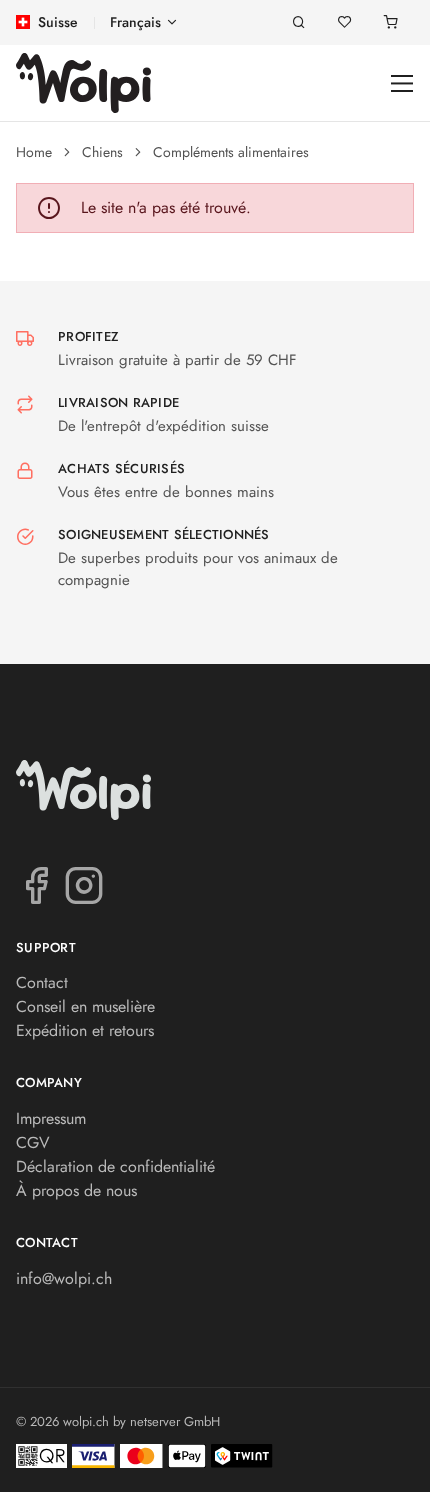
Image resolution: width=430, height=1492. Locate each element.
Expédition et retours (85, 1030)
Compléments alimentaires (231, 152)
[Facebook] (36, 884)
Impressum (51, 1118)
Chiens (102, 152)
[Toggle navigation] (402, 83)
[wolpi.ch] (83, 83)
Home (34, 152)
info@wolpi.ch (64, 1278)
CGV (33, 1142)
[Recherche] (299, 22)
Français (135, 22)
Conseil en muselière (85, 1006)
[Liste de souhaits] (345, 22)
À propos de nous (76, 1190)
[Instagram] (84, 884)
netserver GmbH (175, 1421)
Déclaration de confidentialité (115, 1166)
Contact (42, 982)
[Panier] (391, 22)
